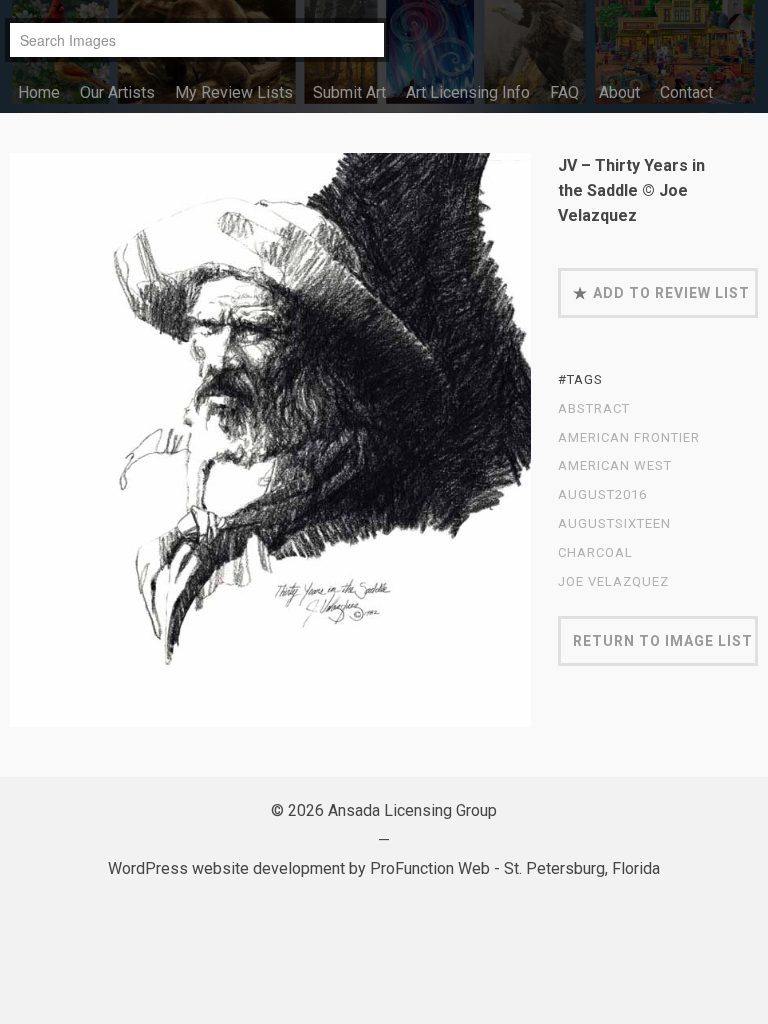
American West (615, 466)
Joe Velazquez (613, 582)
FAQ (564, 92)
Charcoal (595, 553)
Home (39, 92)
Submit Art (349, 92)
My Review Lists (234, 92)
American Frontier (629, 438)
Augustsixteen (614, 524)
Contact (686, 92)
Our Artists (117, 92)
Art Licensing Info (468, 92)
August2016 (602, 495)
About (619, 92)
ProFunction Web (430, 868)
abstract (594, 409)
